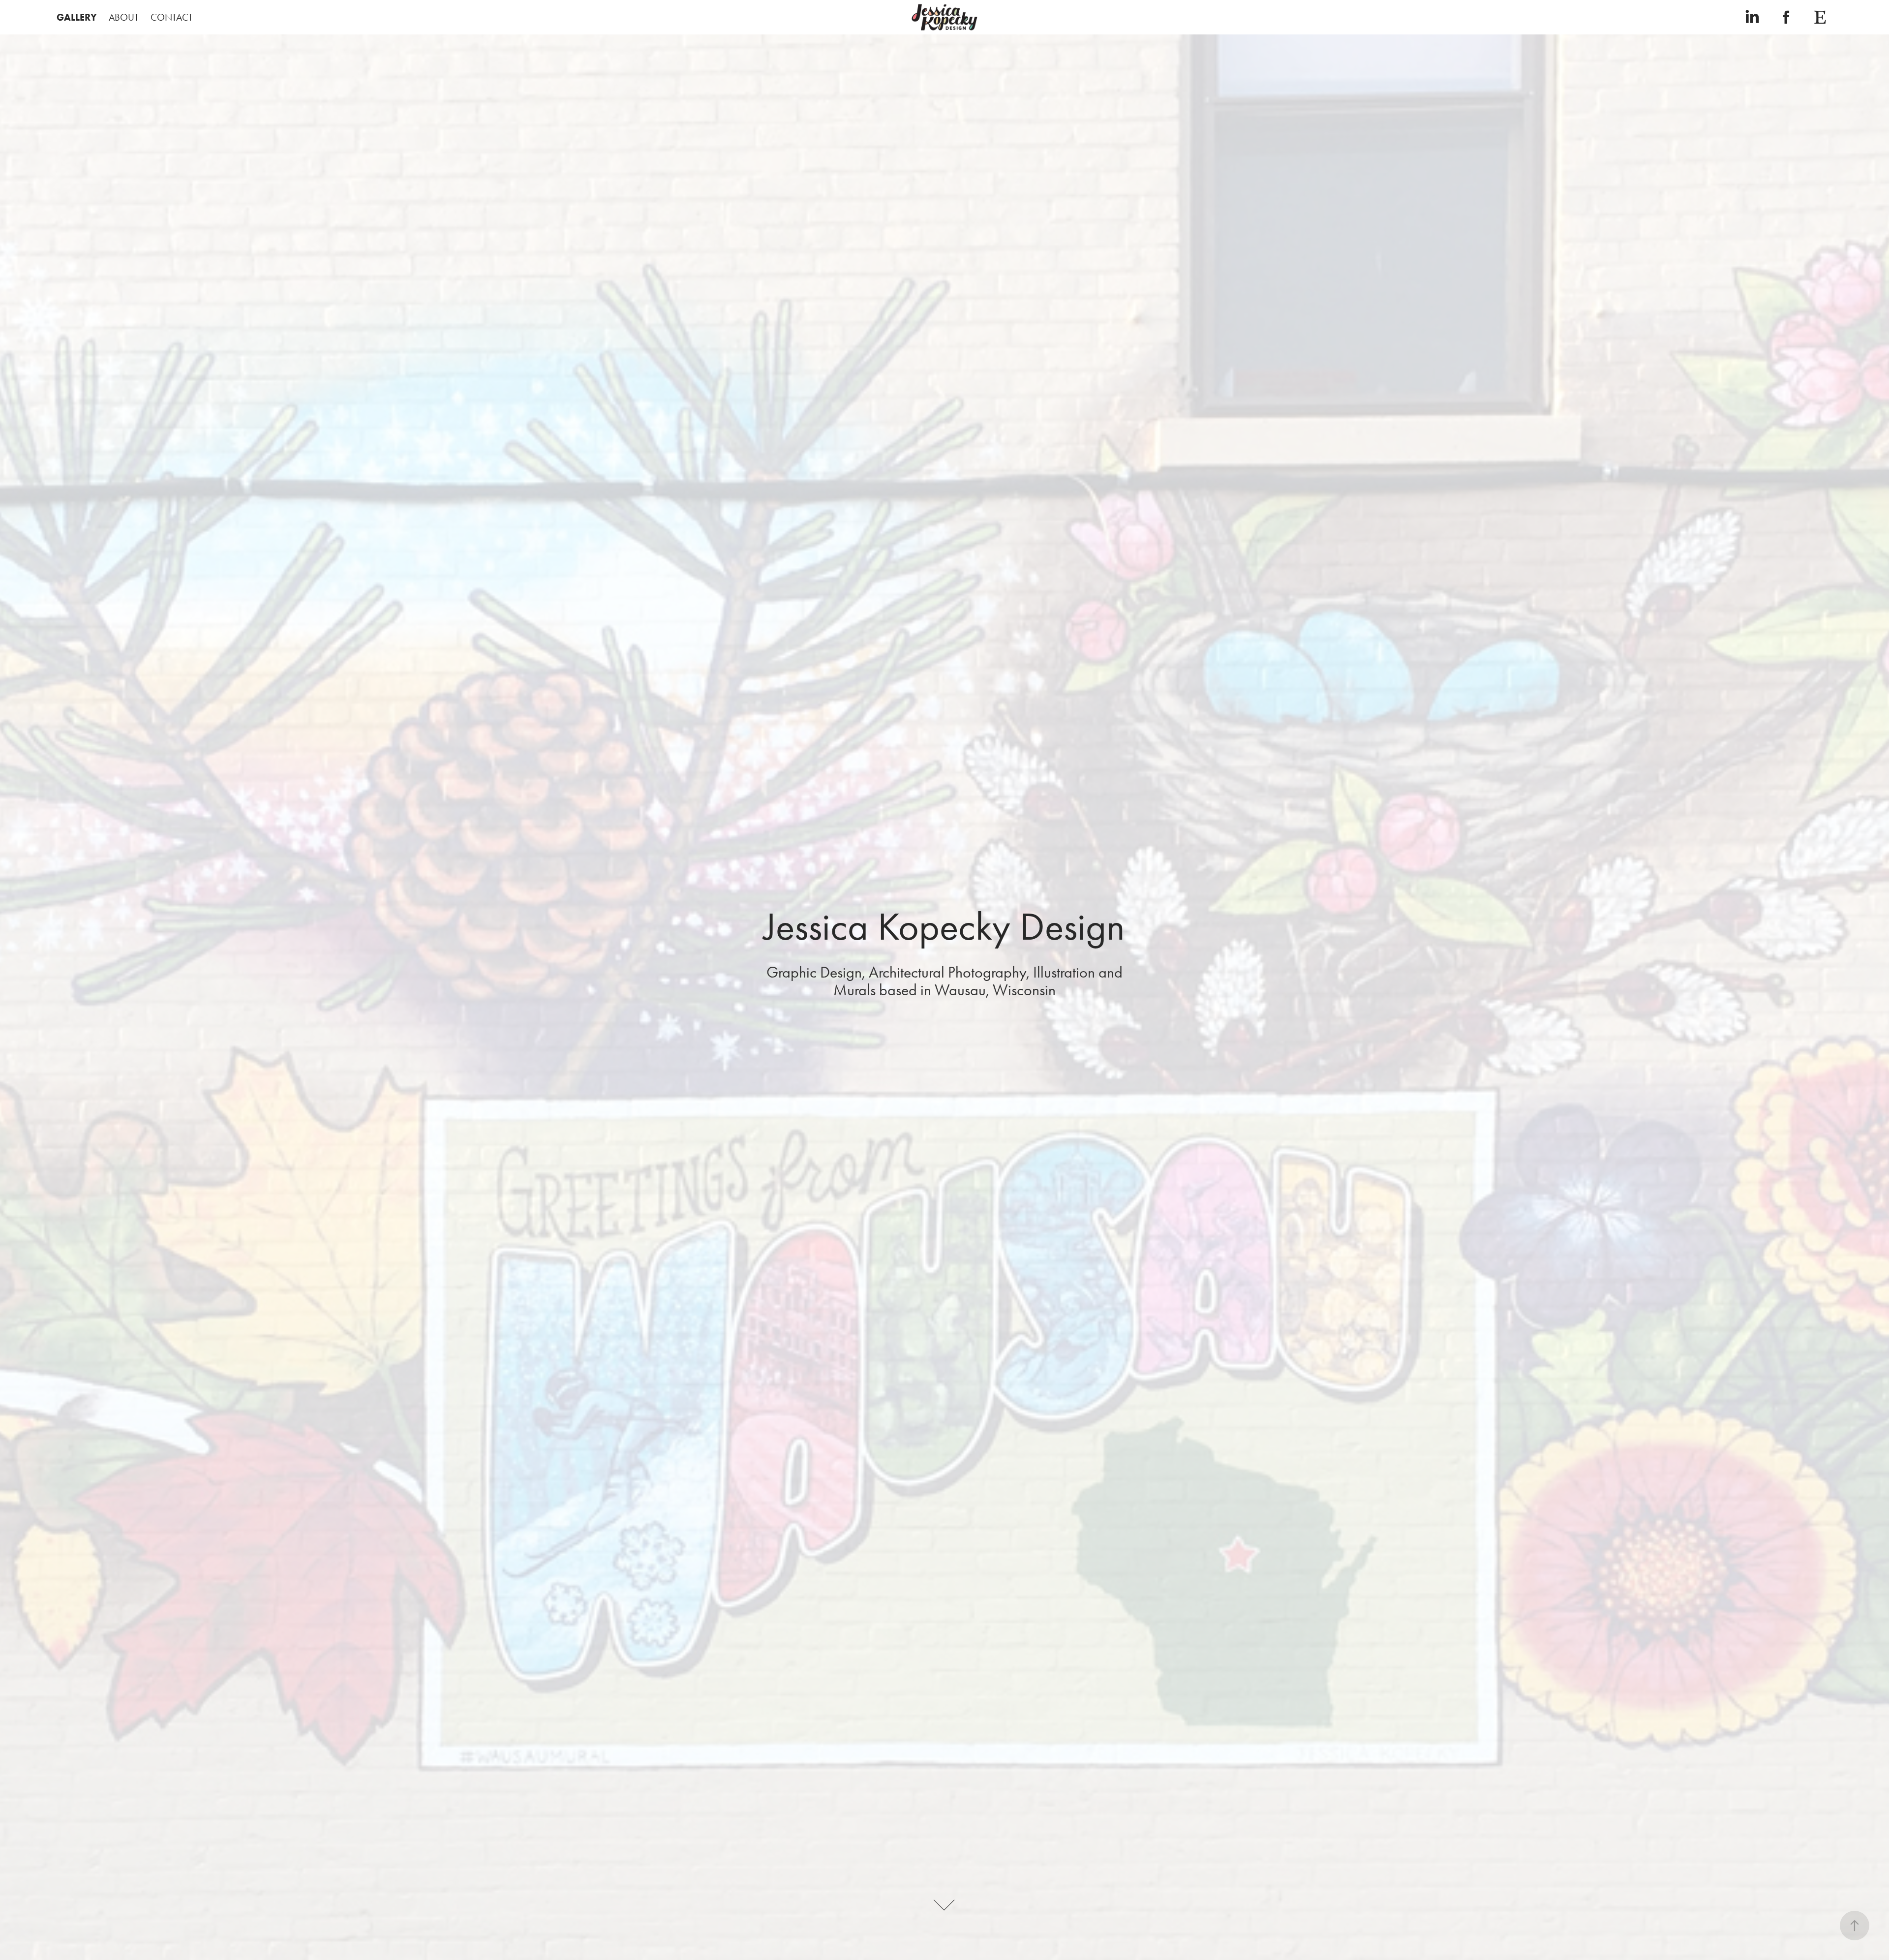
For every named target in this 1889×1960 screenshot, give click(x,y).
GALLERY (77, 17)
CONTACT (172, 17)
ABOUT (124, 17)
